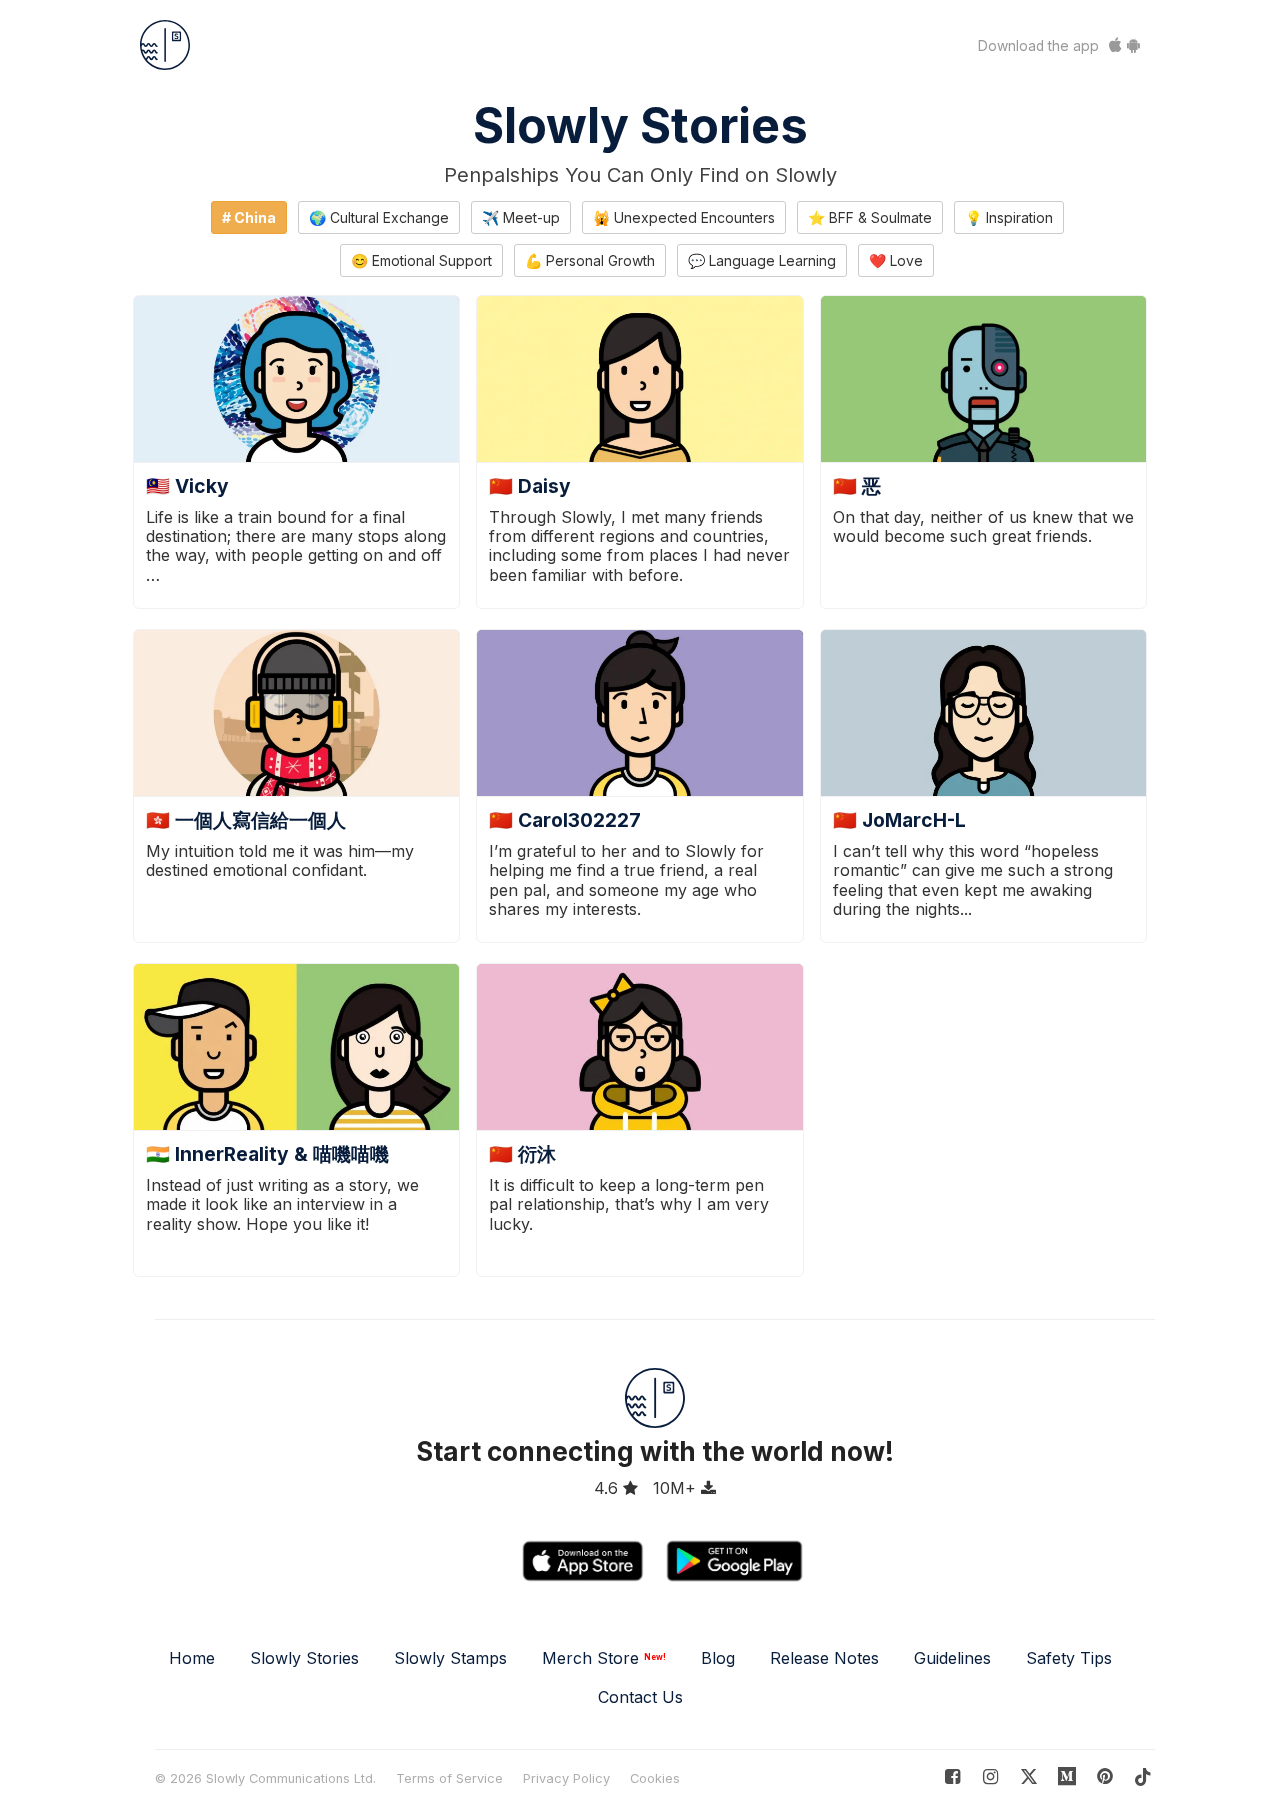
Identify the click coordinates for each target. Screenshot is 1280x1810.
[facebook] (952, 1776)
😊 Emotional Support (421, 260)
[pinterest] (1067, 1776)
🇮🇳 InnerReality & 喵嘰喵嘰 (267, 1154)
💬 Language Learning (762, 260)
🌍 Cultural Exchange (379, 217)
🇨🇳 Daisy (530, 486)
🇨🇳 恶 (857, 486)
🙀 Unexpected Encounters (684, 217)
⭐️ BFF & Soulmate (870, 217)
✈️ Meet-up (521, 217)
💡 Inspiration (1009, 217)
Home (192, 1658)
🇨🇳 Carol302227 (565, 820)
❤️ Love (896, 260)
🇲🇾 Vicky (187, 486)
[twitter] (1028, 1776)
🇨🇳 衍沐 (522, 1154)
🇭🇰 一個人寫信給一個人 (246, 820)
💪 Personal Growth (590, 260)
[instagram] (990, 1776)
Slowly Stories (640, 125)
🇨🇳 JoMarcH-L (899, 820)
